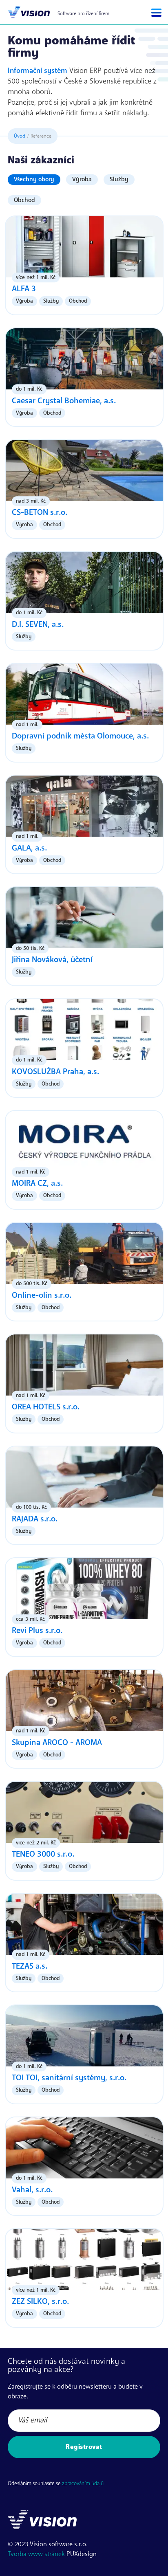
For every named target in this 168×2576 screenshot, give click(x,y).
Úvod (20, 136)
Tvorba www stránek (36, 2554)
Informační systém (38, 70)
